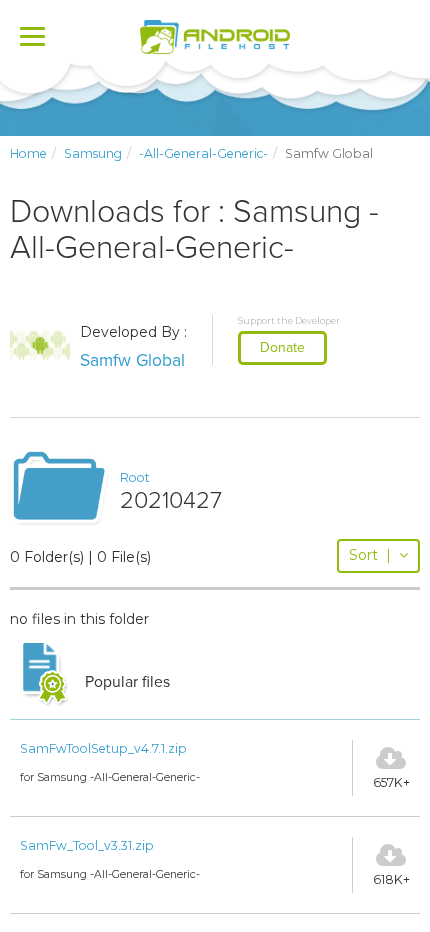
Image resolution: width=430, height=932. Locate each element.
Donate (282, 347)
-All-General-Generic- (203, 153)
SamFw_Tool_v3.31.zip (87, 845)
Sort (370, 555)
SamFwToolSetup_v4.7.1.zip (103, 748)
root (135, 477)
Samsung (93, 153)
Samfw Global (132, 360)
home (28, 153)
